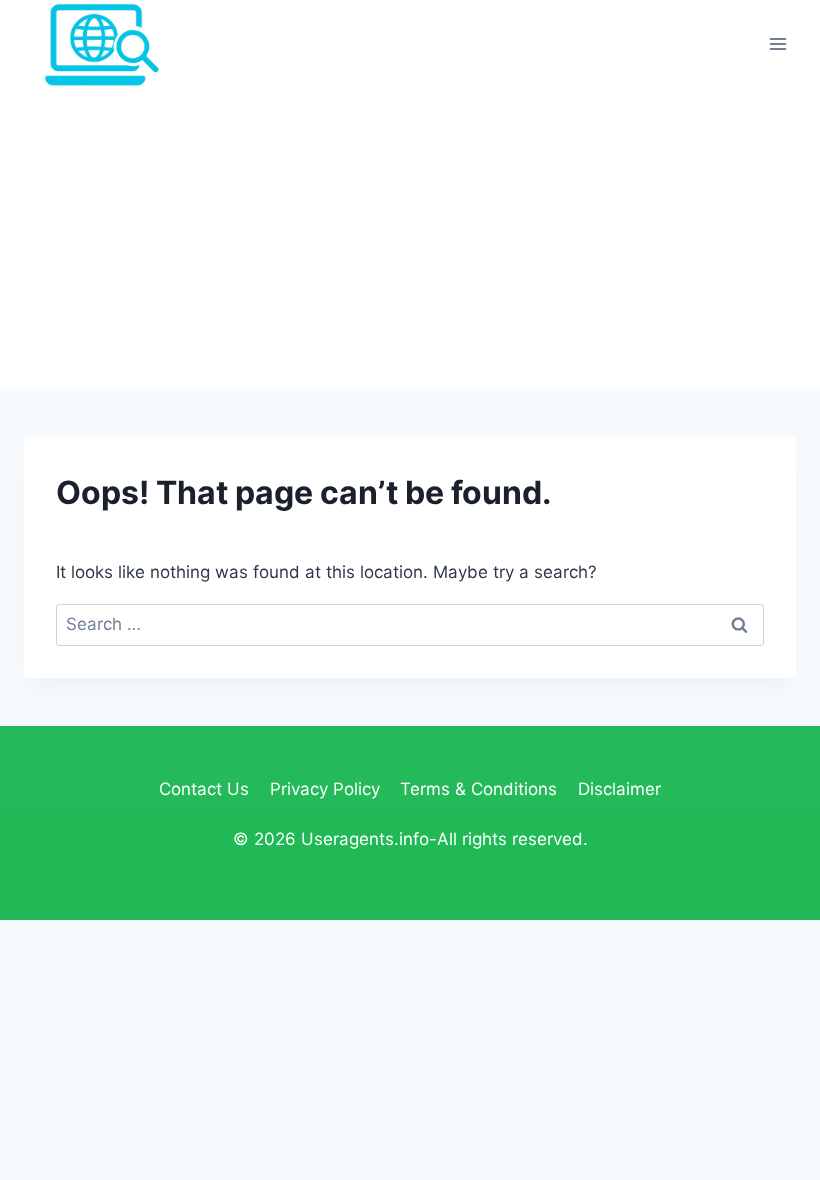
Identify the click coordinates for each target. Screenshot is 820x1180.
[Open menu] (777, 44)
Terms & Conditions (478, 789)
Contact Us (204, 789)
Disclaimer (619, 789)
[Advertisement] (410, 239)
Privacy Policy (325, 789)
